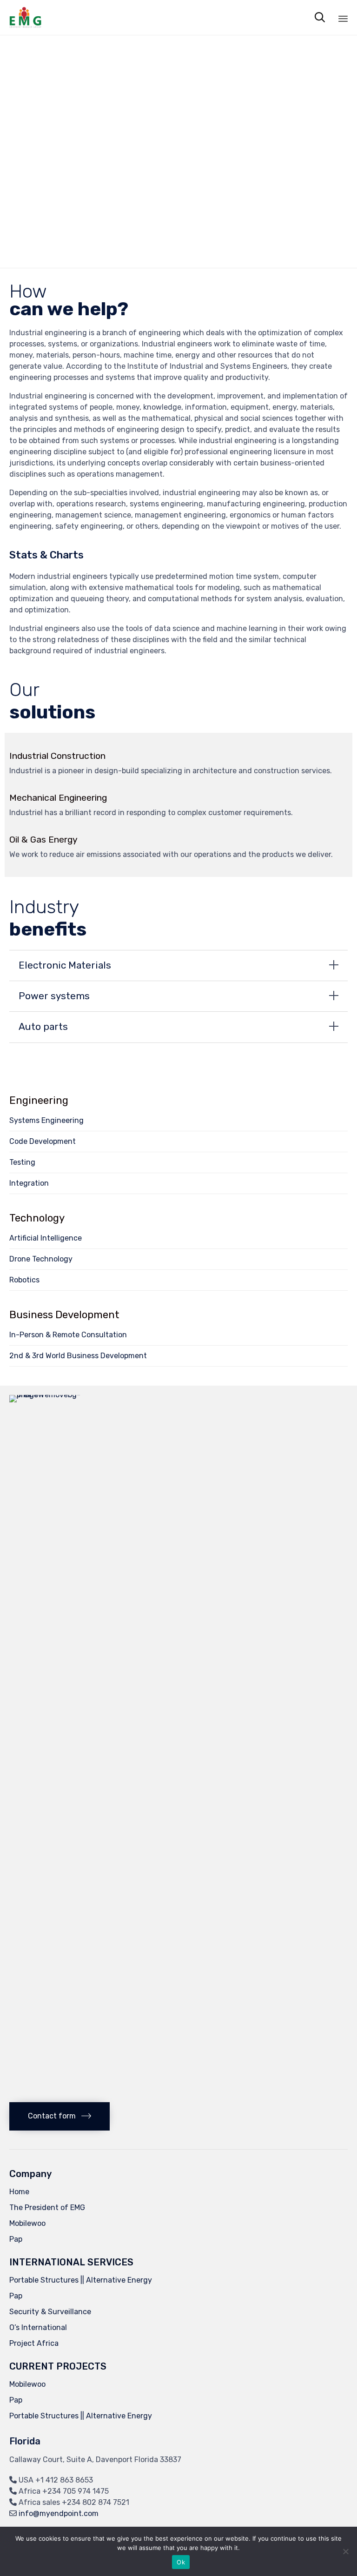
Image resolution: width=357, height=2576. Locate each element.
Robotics (24, 1280)
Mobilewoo (27, 2223)
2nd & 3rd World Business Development (78, 1356)
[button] (59, 2116)
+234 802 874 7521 (96, 2502)
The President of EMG (47, 2208)
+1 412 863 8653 (64, 2480)
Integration (29, 1183)
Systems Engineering (46, 1120)
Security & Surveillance (50, 2312)
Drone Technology (41, 1259)
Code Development (43, 1141)
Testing (22, 1162)
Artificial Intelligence (46, 1238)
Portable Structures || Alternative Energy (81, 2280)
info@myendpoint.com (59, 2513)
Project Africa (34, 2343)
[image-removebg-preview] (56, 1395)
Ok (181, 2562)
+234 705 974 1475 (76, 2491)
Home (19, 2192)
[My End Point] (25, 17)
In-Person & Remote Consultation (68, 1335)
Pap (16, 2239)
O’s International (38, 2327)
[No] (345, 2551)
